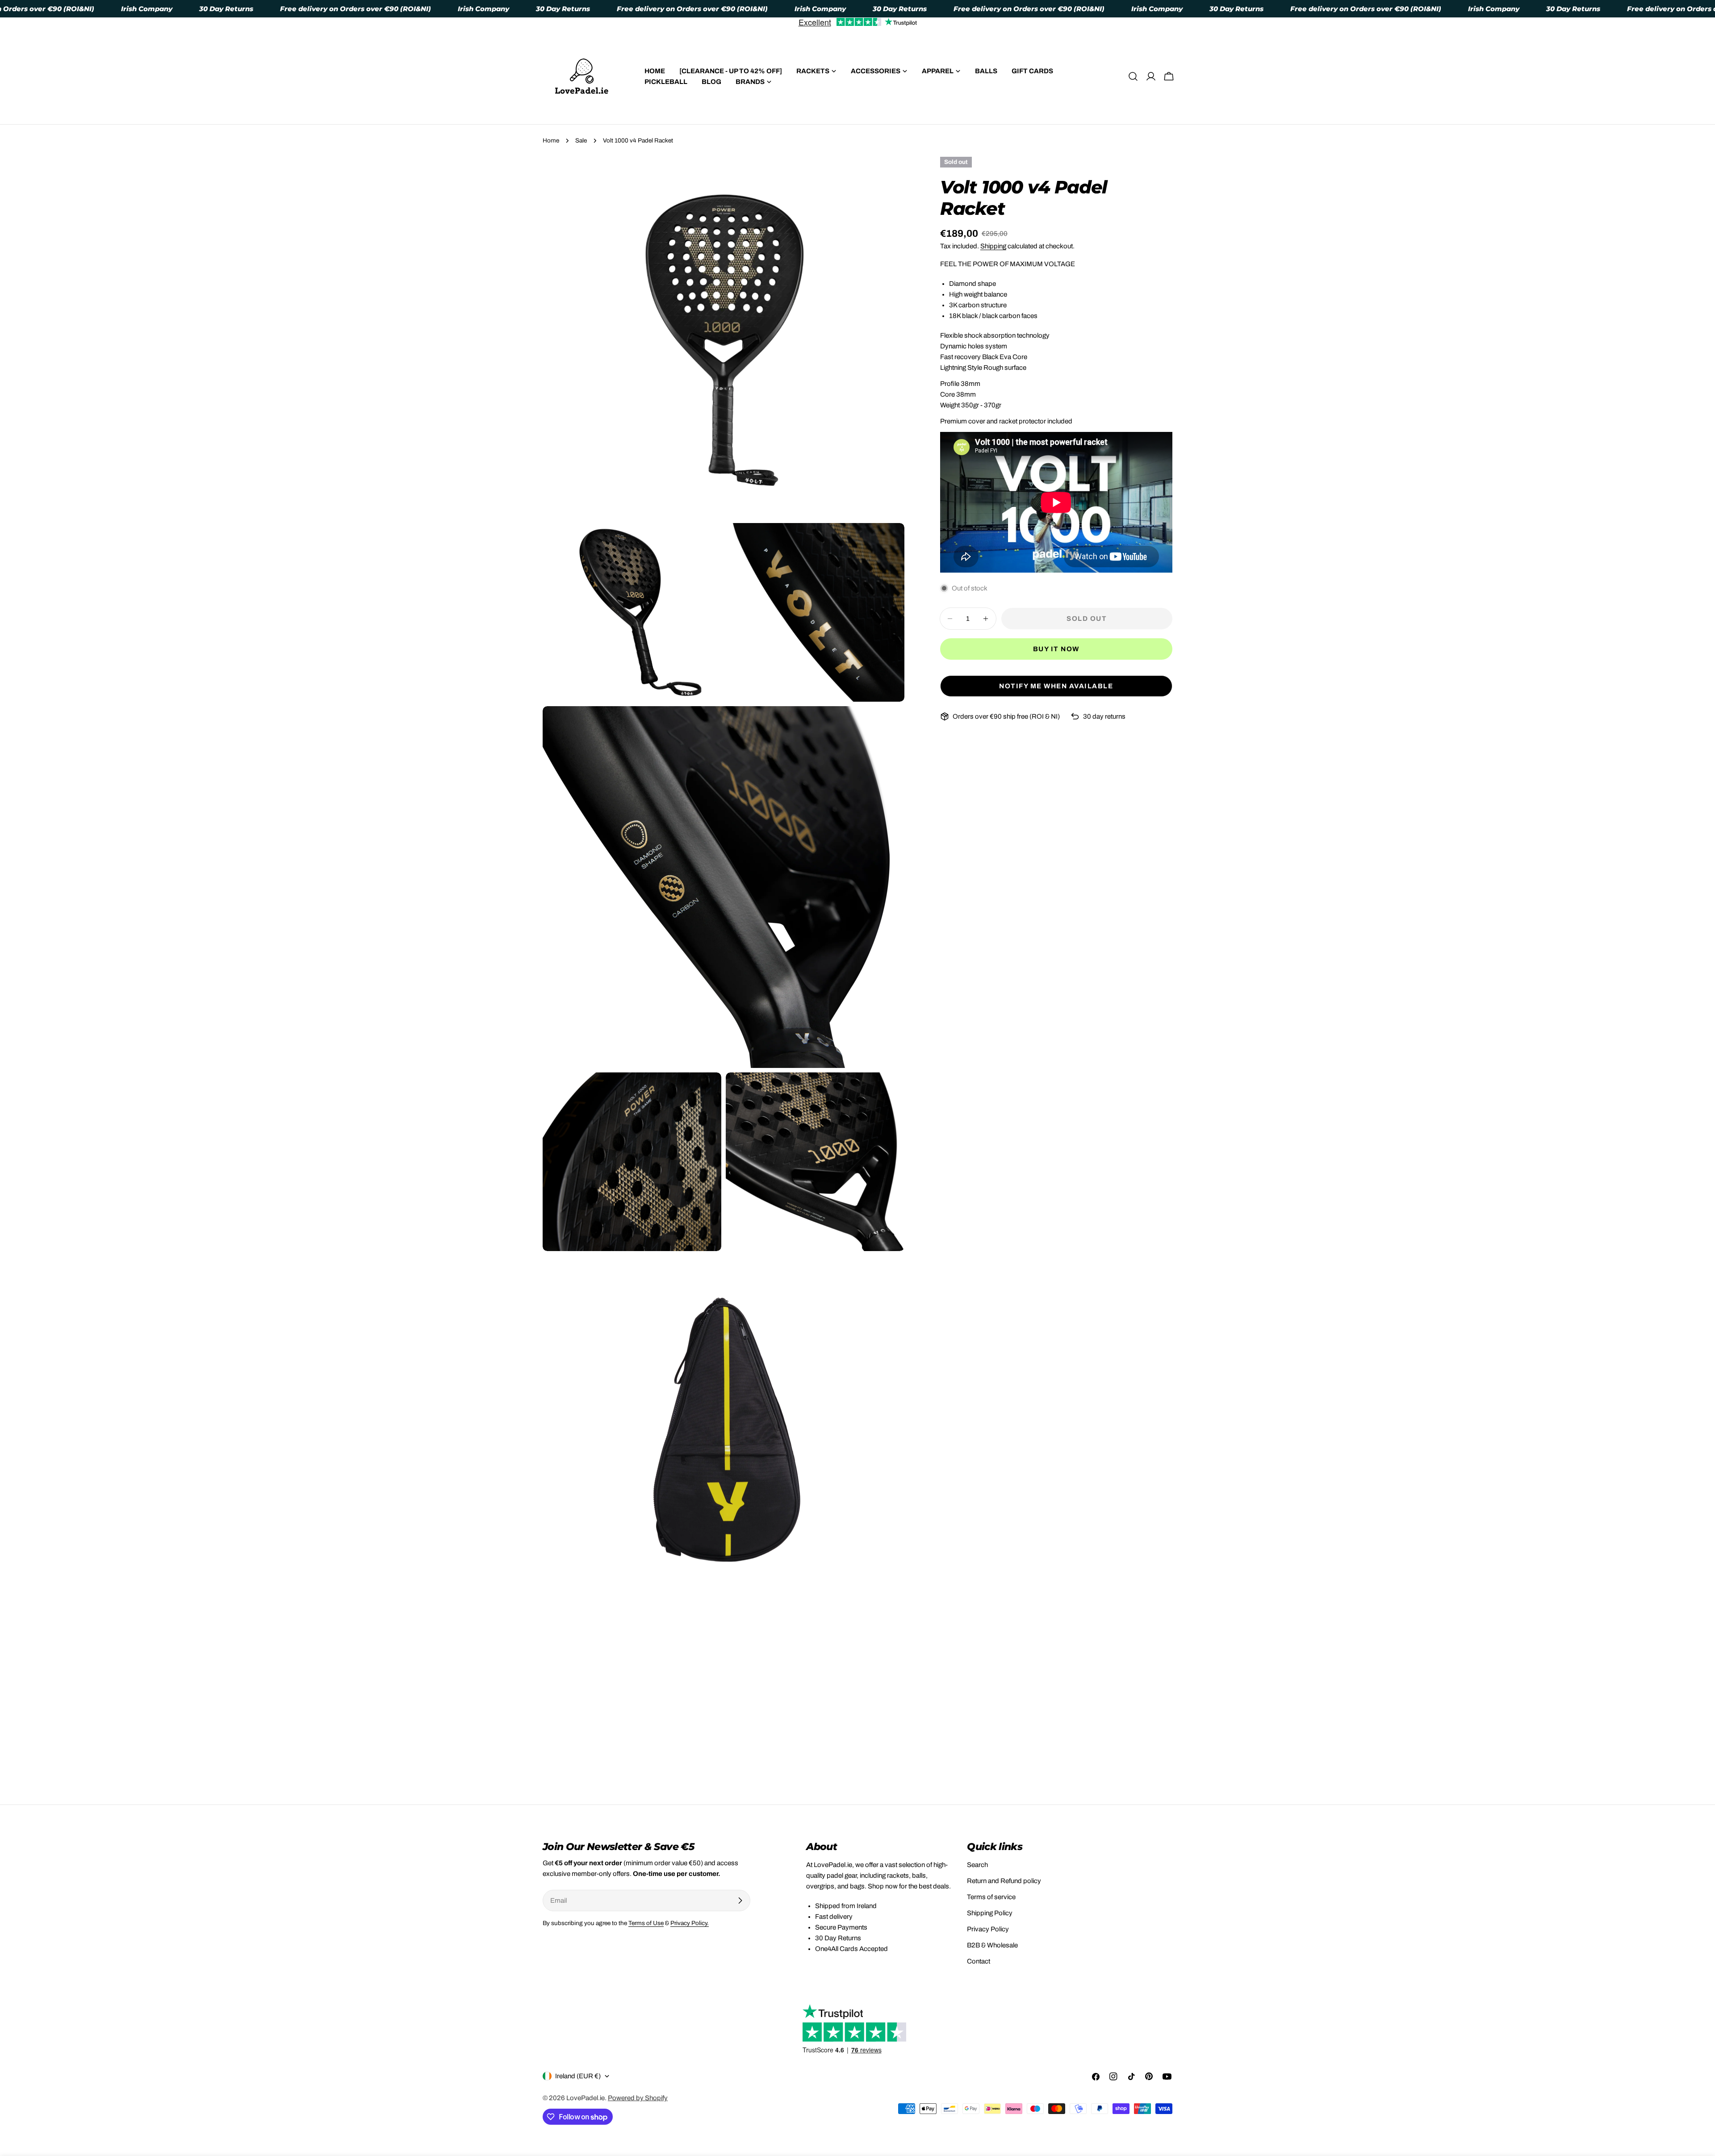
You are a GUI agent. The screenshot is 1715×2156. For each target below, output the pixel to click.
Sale (581, 140)
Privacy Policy (988, 1929)
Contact (979, 1961)
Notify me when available (1056, 686)
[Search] (1133, 76)
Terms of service (991, 1897)
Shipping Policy (990, 1913)
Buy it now (1056, 649)
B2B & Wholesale (992, 1945)
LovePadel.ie (586, 2098)
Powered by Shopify (638, 2098)
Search (977, 1865)
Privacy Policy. (690, 1923)
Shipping (993, 246)
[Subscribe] (740, 1901)
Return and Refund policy (1004, 1881)
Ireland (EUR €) (578, 2076)
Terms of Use (646, 1923)
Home (551, 140)
